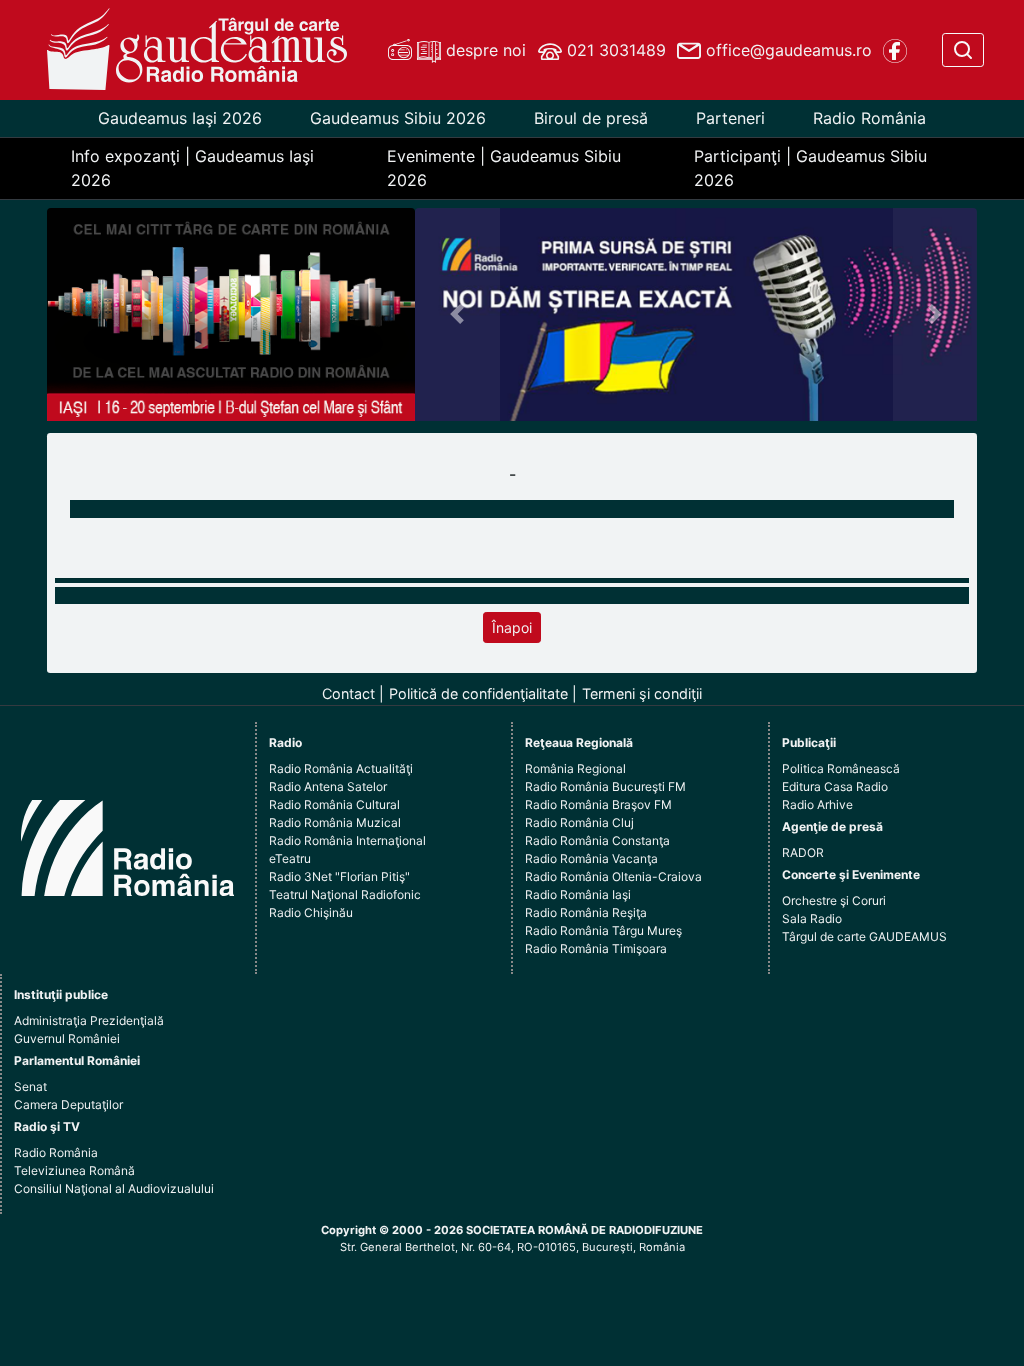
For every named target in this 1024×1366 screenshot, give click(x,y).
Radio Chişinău (311, 912)
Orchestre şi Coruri (834, 900)
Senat (30, 1086)
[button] (457, 315)
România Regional (575, 768)
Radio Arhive (817, 804)
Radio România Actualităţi (341, 768)
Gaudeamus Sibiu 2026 (398, 118)
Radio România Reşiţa (586, 912)
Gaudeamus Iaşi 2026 (180, 118)
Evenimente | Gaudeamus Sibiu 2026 (504, 168)
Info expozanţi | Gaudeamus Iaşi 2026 (192, 168)
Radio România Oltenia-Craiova (613, 876)
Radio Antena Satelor (328, 786)
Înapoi (512, 627)
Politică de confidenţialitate (478, 693)
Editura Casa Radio (835, 786)
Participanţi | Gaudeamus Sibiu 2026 (810, 168)
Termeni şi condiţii (642, 693)
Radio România (869, 118)
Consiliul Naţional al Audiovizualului (114, 1188)
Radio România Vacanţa (591, 858)
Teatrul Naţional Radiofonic (345, 894)
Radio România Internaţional (347, 840)
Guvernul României (67, 1038)
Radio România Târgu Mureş (603, 930)
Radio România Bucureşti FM (605, 786)
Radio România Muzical (335, 822)
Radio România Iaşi (578, 894)
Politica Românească (841, 768)
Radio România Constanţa (597, 840)
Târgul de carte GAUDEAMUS (864, 936)
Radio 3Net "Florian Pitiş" (339, 876)
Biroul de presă (591, 118)
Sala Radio (812, 918)
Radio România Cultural (334, 804)
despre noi (483, 50)
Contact (348, 693)
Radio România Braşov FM (598, 804)
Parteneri (730, 118)
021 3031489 (614, 50)
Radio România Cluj (579, 822)
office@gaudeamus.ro (786, 50)
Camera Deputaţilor (68, 1104)
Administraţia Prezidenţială (89, 1020)
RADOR (803, 852)
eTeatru (290, 858)
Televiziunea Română (74, 1170)
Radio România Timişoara (596, 948)
